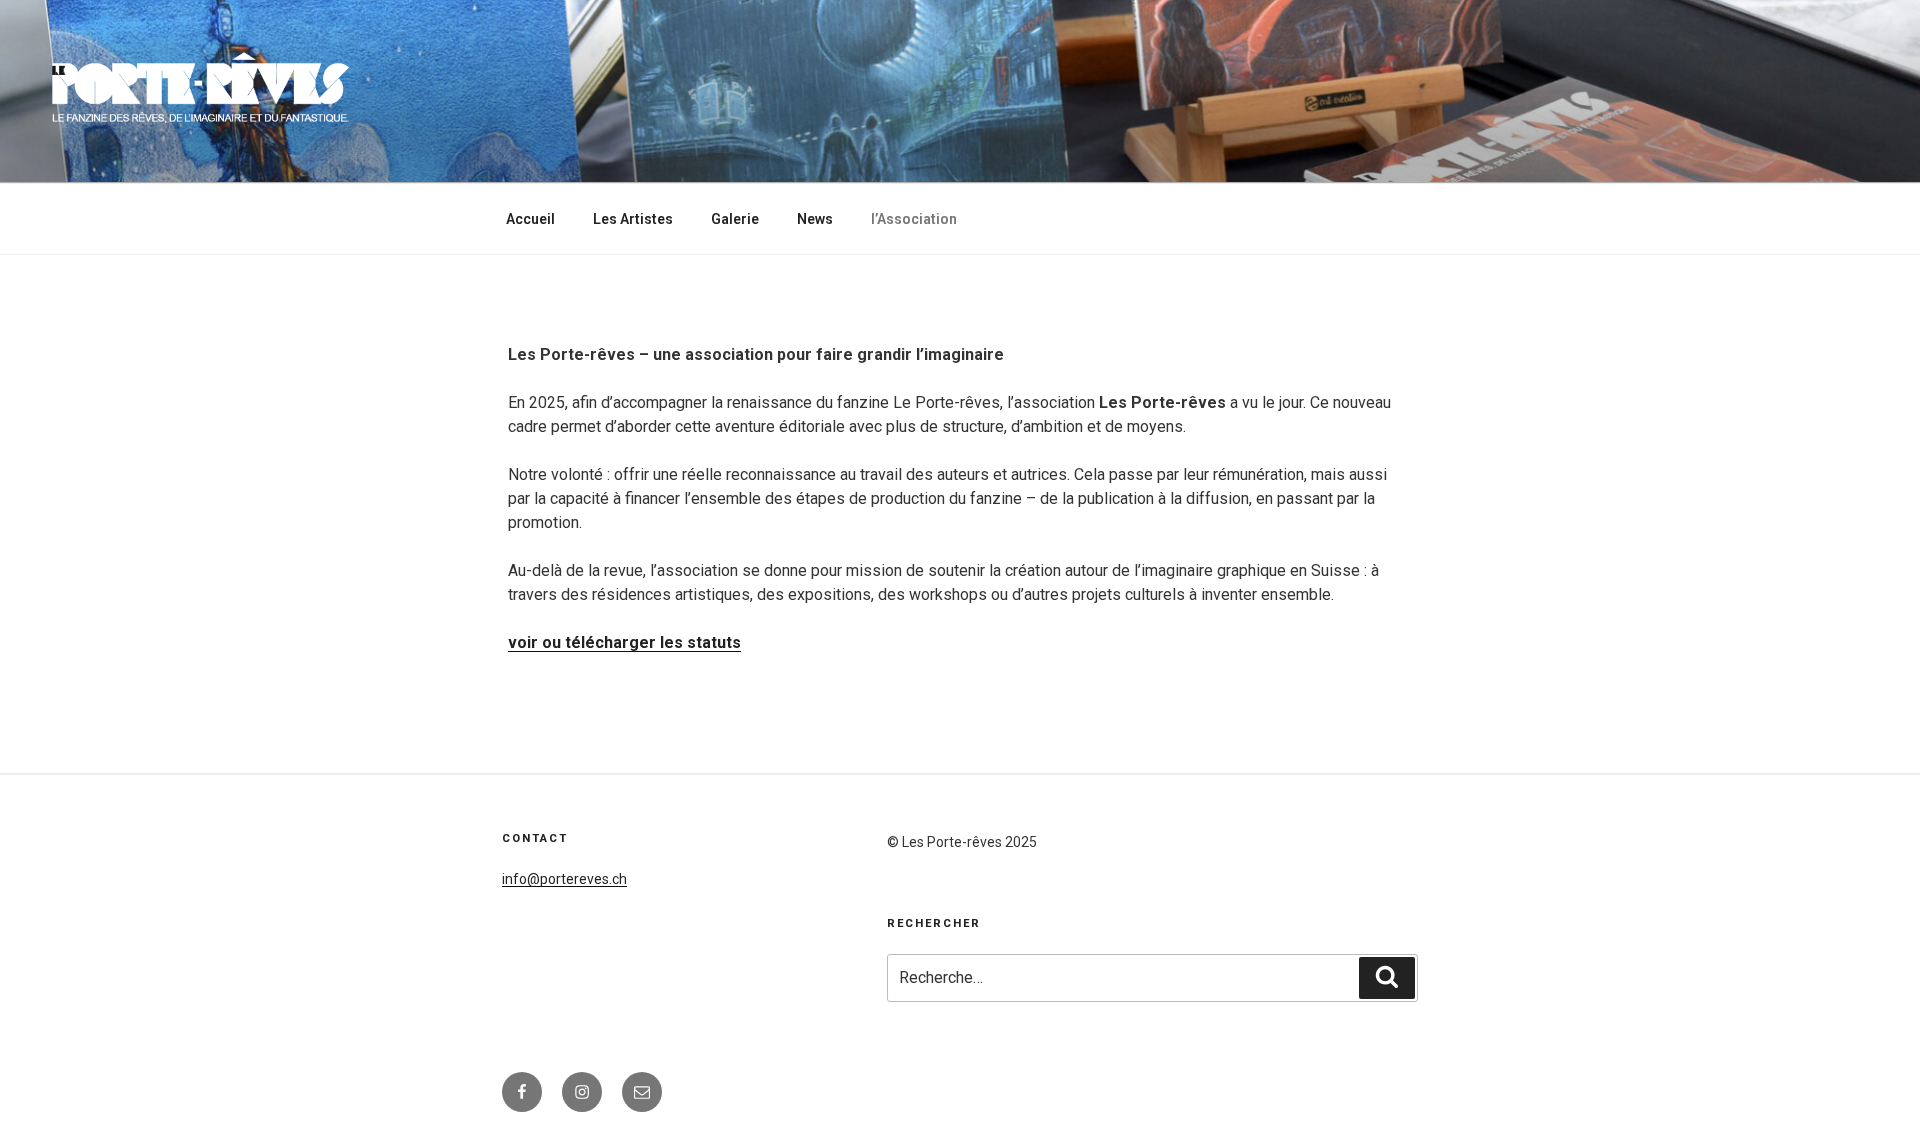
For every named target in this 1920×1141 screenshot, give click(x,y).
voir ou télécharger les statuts (624, 642)
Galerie (735, 219)
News (815, 219)
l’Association (914, 219)
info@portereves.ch (564, 879)
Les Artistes (633, 219)
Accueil (530, 219)
